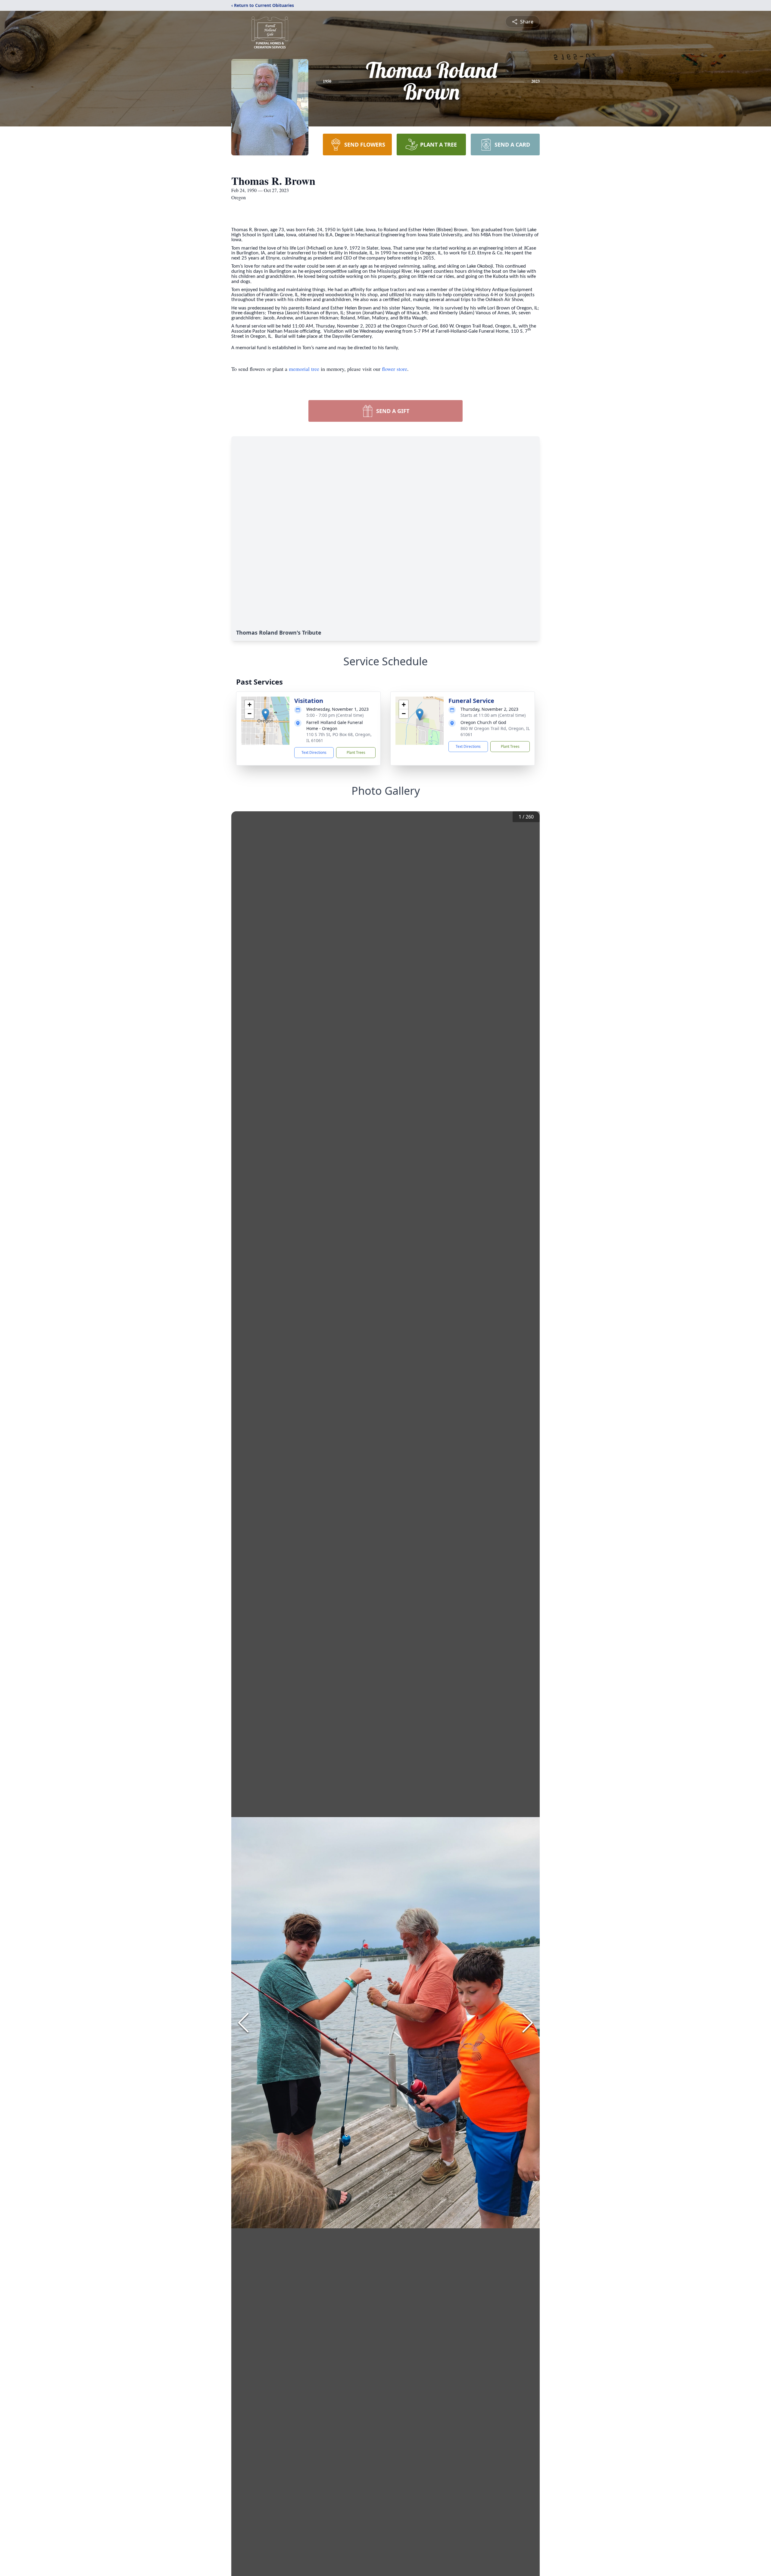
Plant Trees (356, 752)
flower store (395, 369)
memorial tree (304, 369)
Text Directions (314, 752)
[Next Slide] (528, 2023)
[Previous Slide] (243, 2023)
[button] (265, 715)
